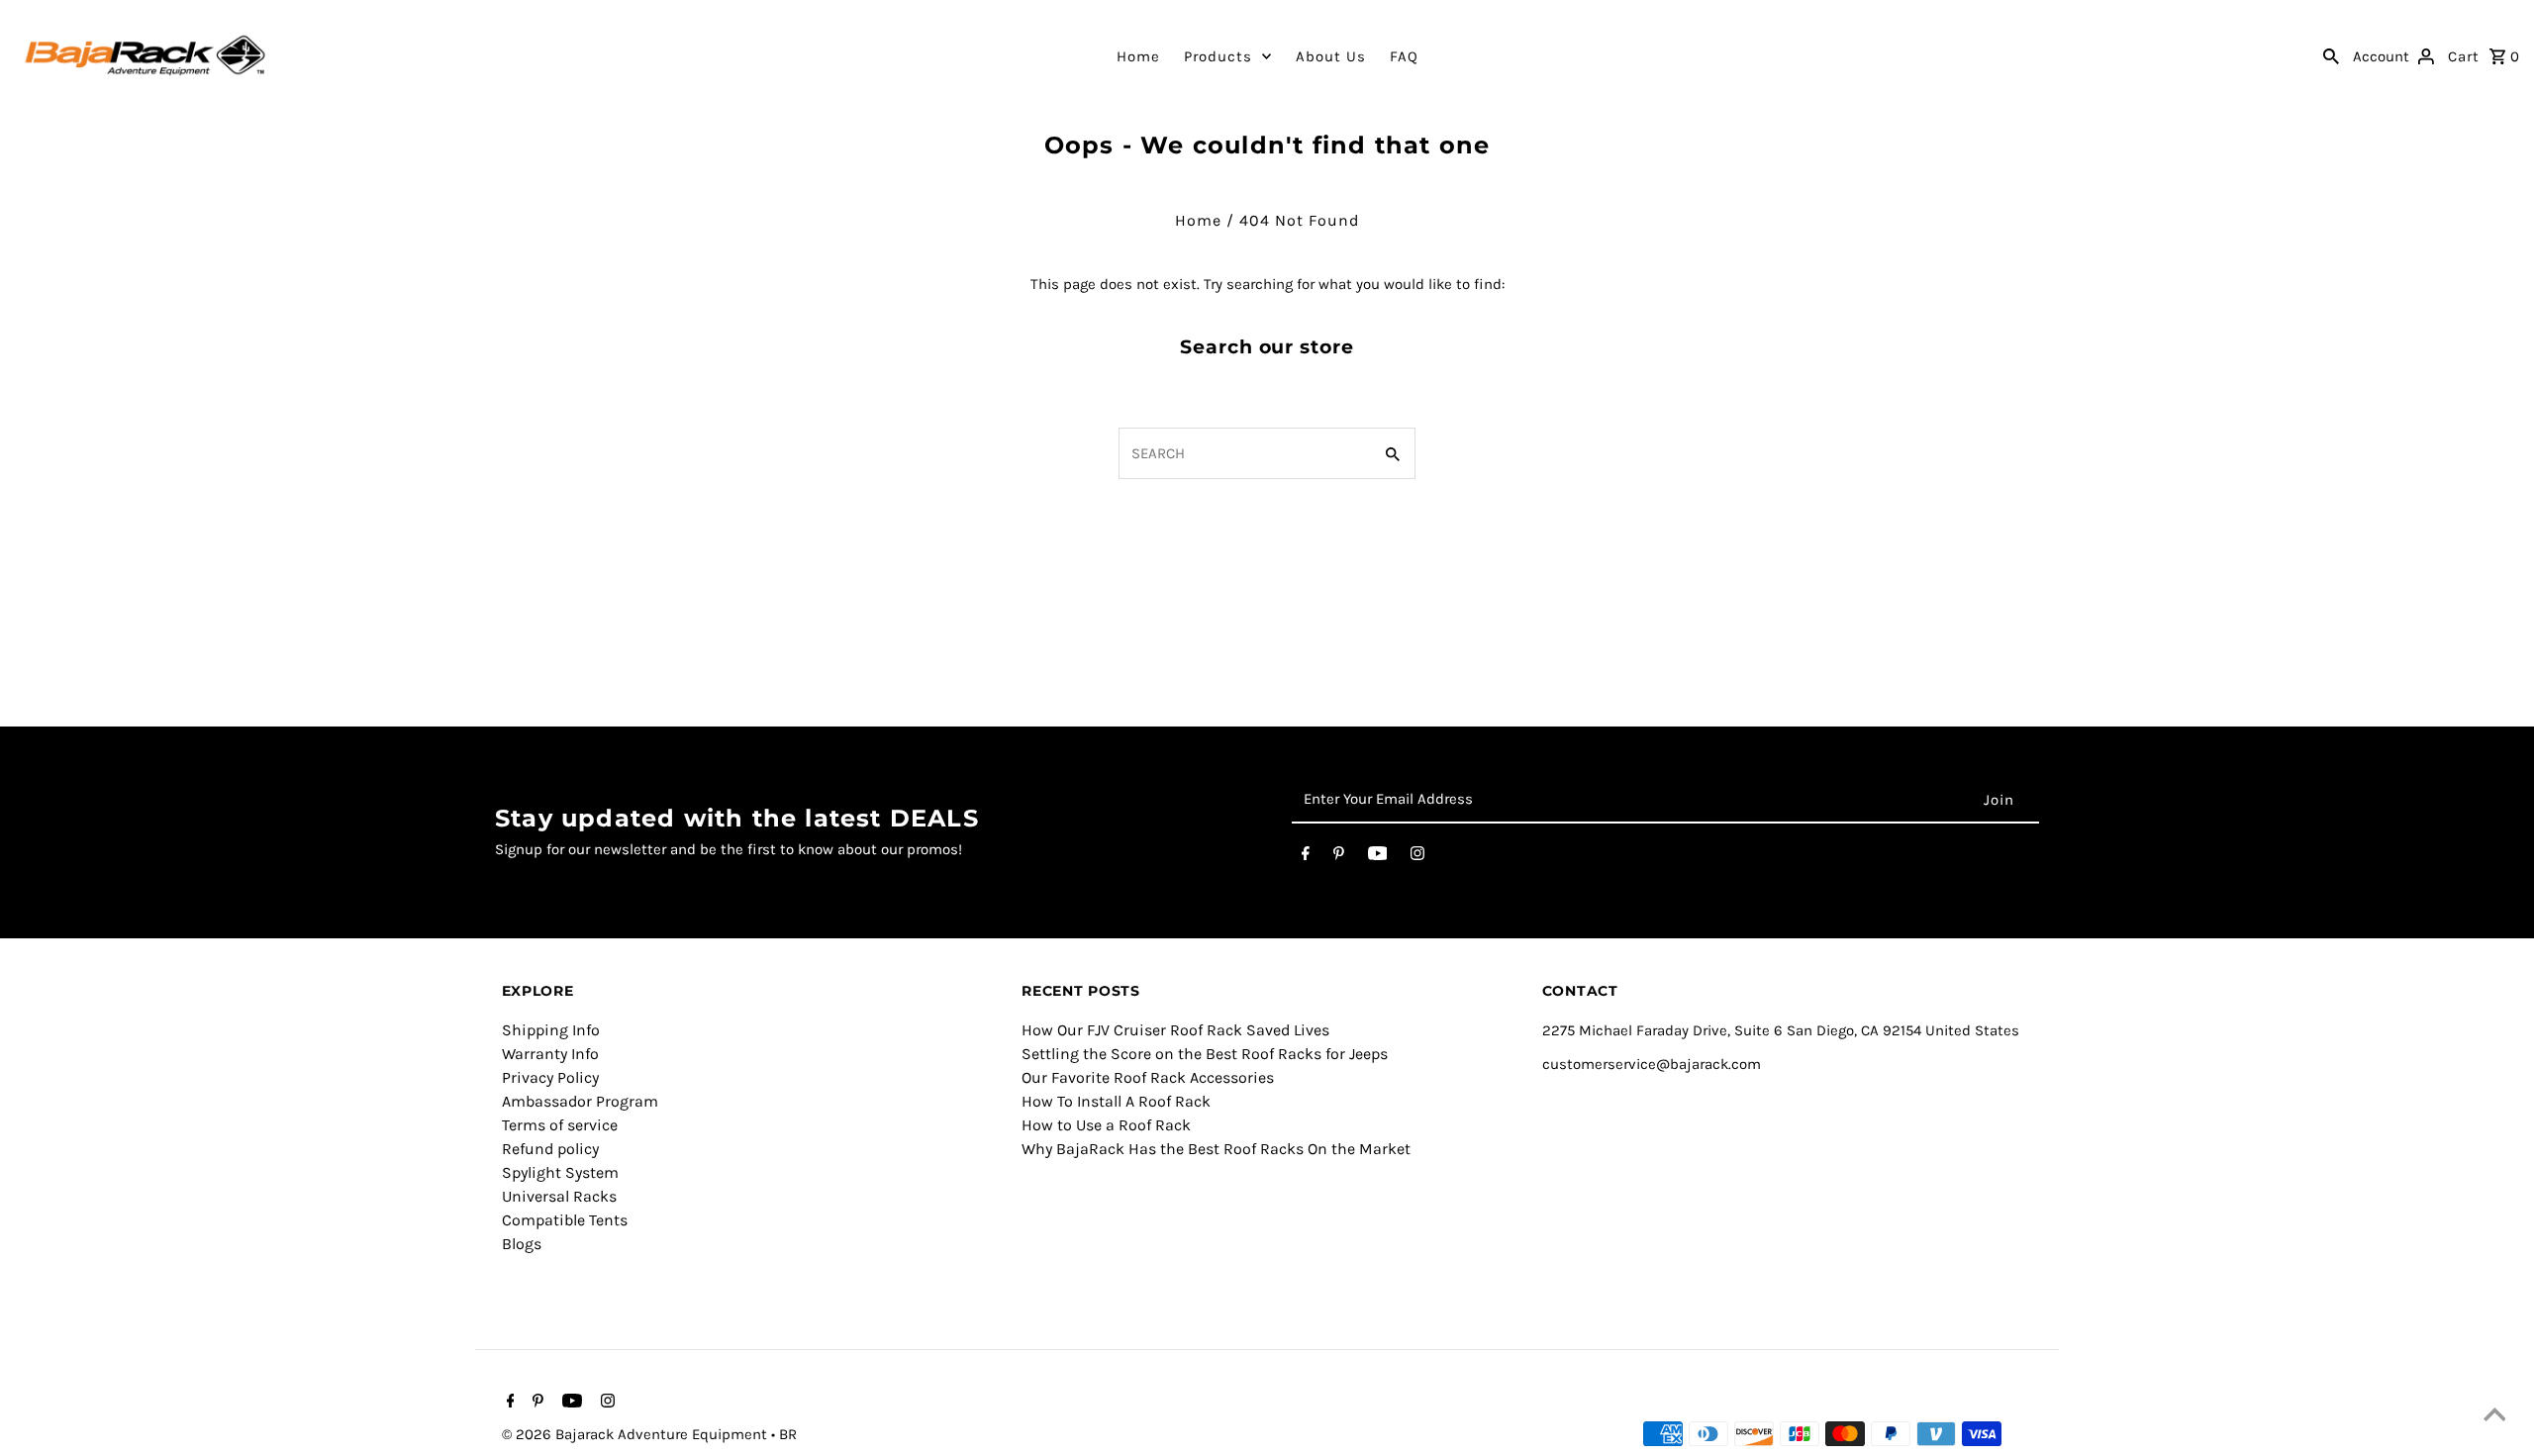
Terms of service (560, 1125)
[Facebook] (1306, 857)
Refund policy (550, 1149)
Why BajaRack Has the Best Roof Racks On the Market (1216, 1149)
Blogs (522, 1244)
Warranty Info (550, 1054)
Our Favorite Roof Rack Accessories (1148, 1077)
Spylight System (560, 1172)
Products (1218, 56)
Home (1138, 56)
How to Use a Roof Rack (1106, 1125)
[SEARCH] (2331, 55)
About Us (1331, 56)
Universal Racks (559, 1196)
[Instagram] (1417, 857)
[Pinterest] (1339, 857)
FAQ (1404, 56)
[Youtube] (1378, 857)
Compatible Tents (565, 1220)
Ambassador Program (580, 1101)
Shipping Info (551, 1030)
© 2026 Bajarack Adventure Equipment (636, 1434)
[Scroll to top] (2494, 1416)
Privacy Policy (550, 1077)
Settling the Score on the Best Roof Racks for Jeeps (1205, 1054)
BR (788, 1434)
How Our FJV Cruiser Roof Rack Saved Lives (1175, 1030)
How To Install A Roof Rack (1116, 1101)
